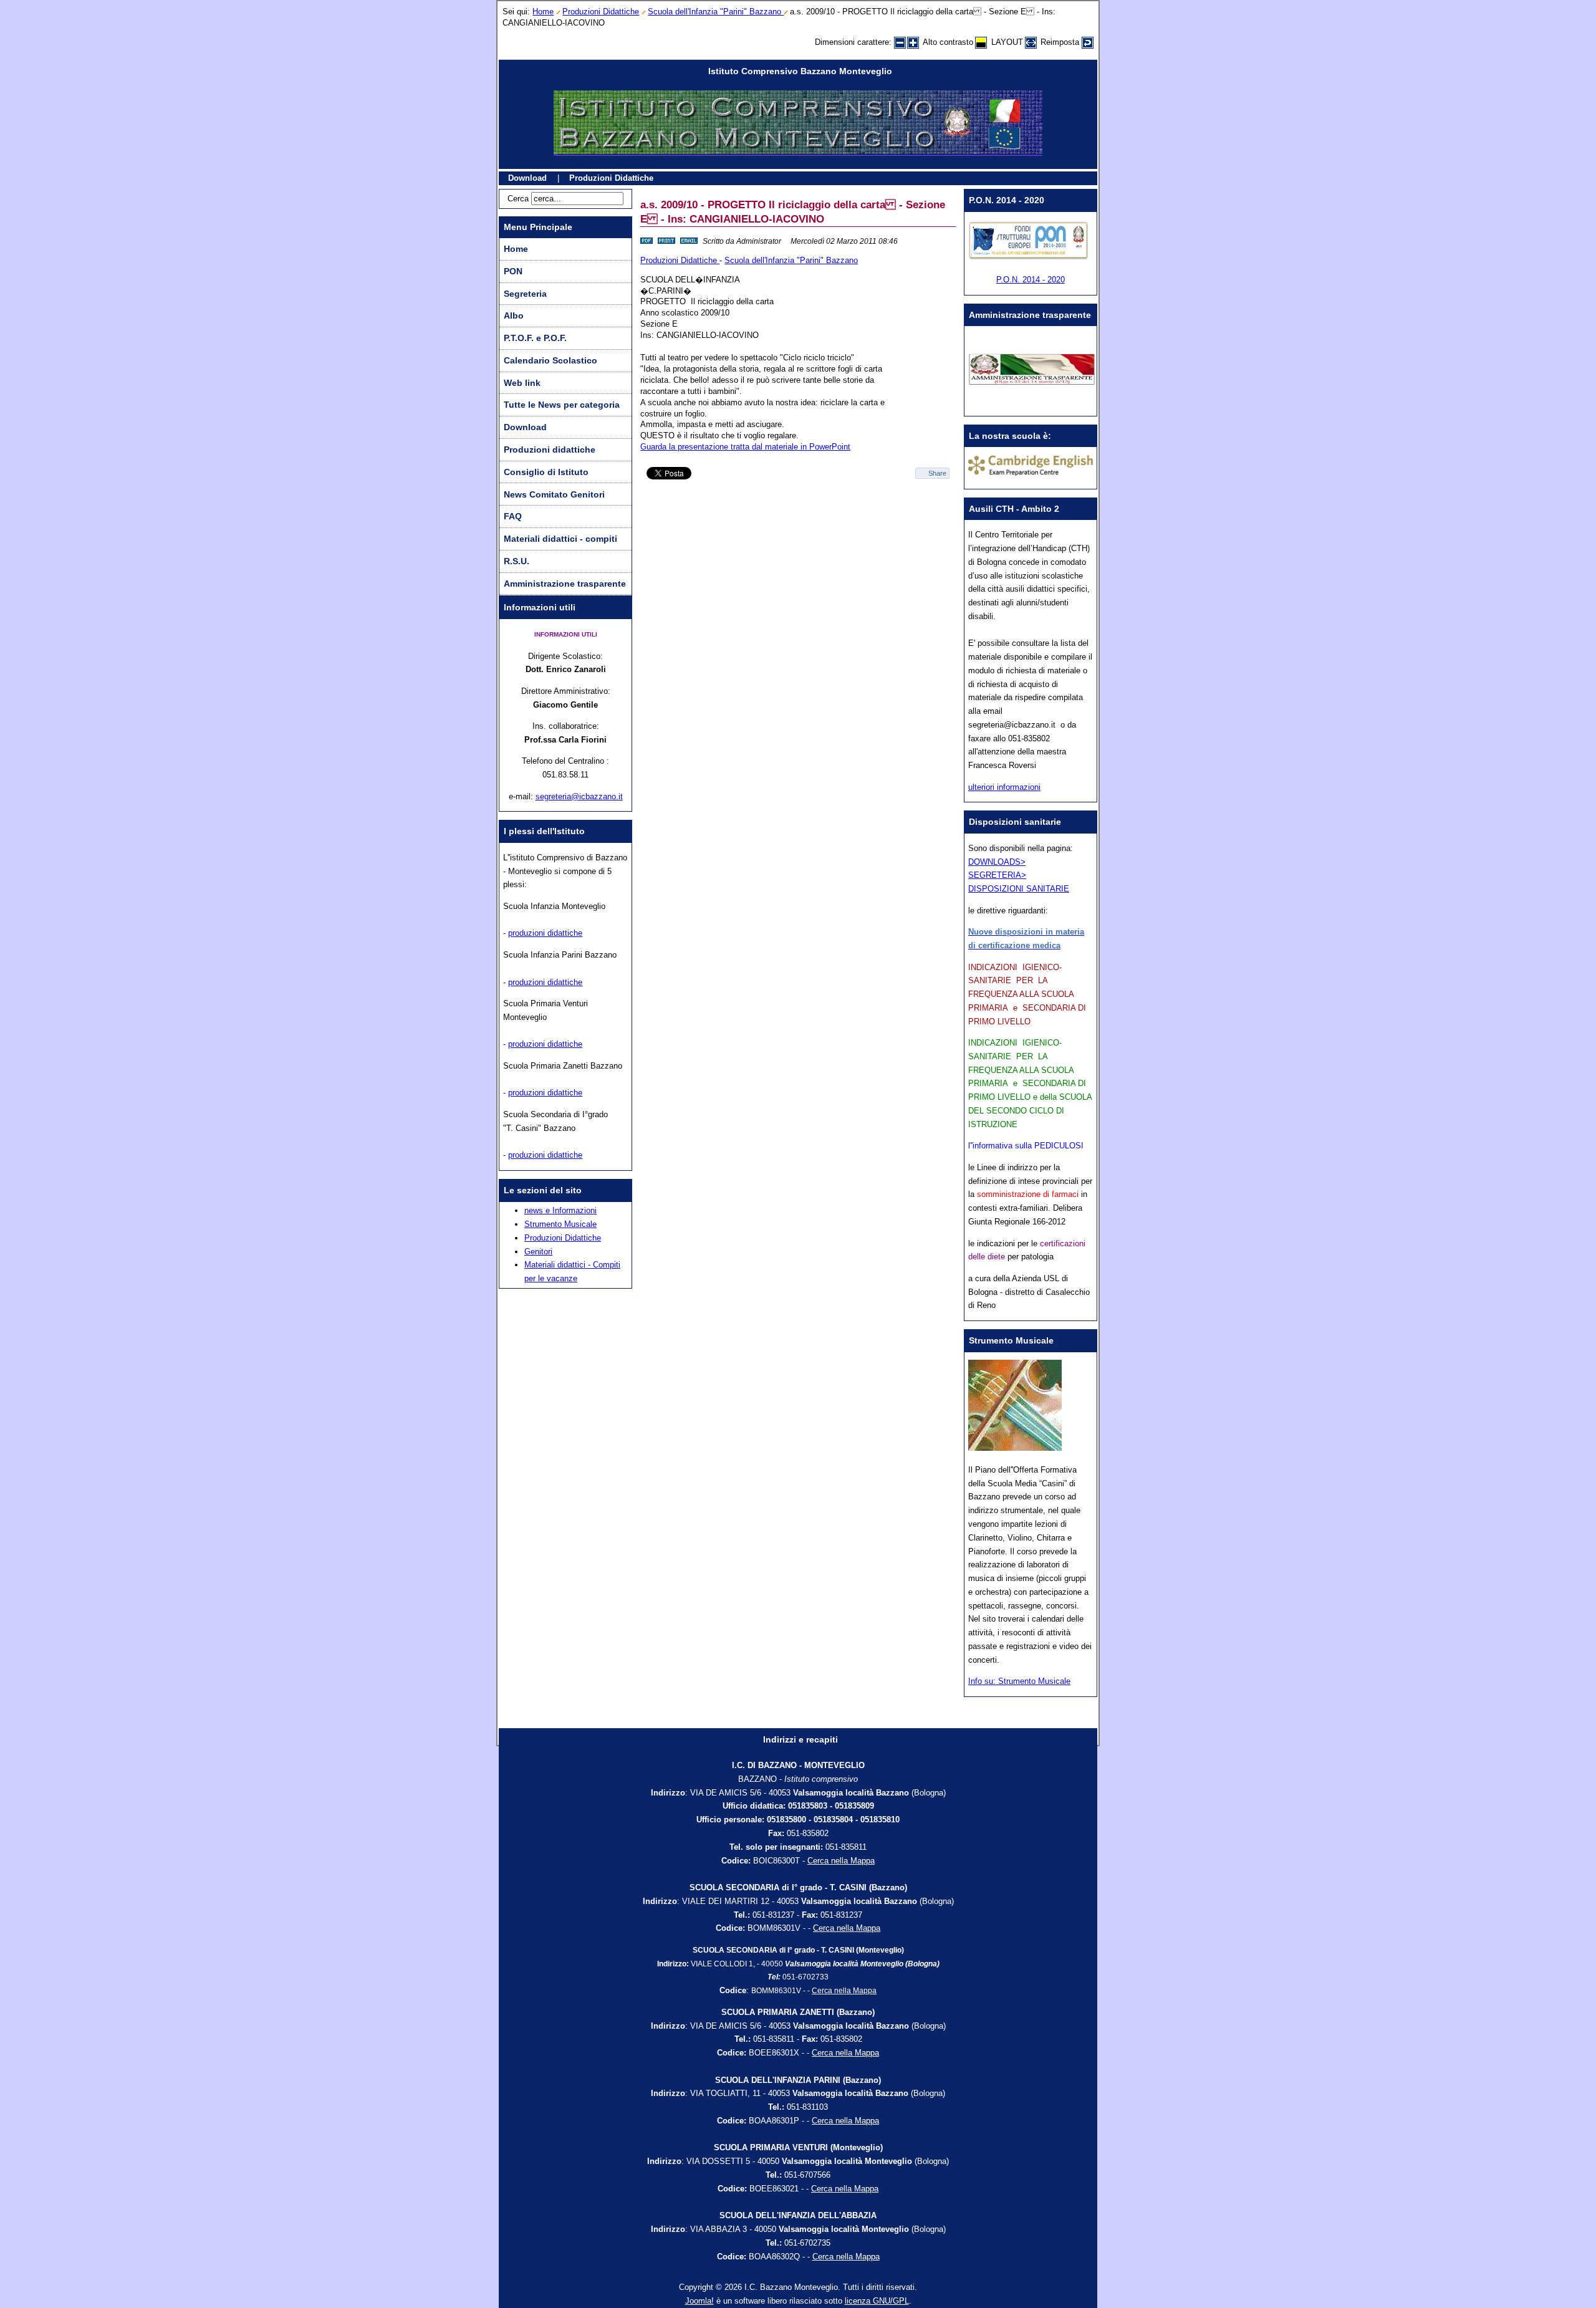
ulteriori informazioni (1004, 787)
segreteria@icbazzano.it (579, 796)
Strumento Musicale (560, 1224)
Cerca (518, 199)
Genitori (538, 1252)
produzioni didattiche (545, 933)
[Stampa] (666, 241)
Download (527, 178)
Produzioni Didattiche (601, 12)
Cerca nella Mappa (841, 1861)
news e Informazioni (560, 1210)
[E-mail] (689, 241)
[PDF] (647, 241)
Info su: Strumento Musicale (1019, 1681)
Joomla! (699, 2301)
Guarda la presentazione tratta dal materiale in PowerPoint (745, 447)
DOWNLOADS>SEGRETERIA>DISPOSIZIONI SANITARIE (1019, 876)
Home (543, 12)
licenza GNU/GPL (877, 2301)
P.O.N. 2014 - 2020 (1031, 280)
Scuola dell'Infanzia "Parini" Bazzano (716, 12)
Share (937, 473)
